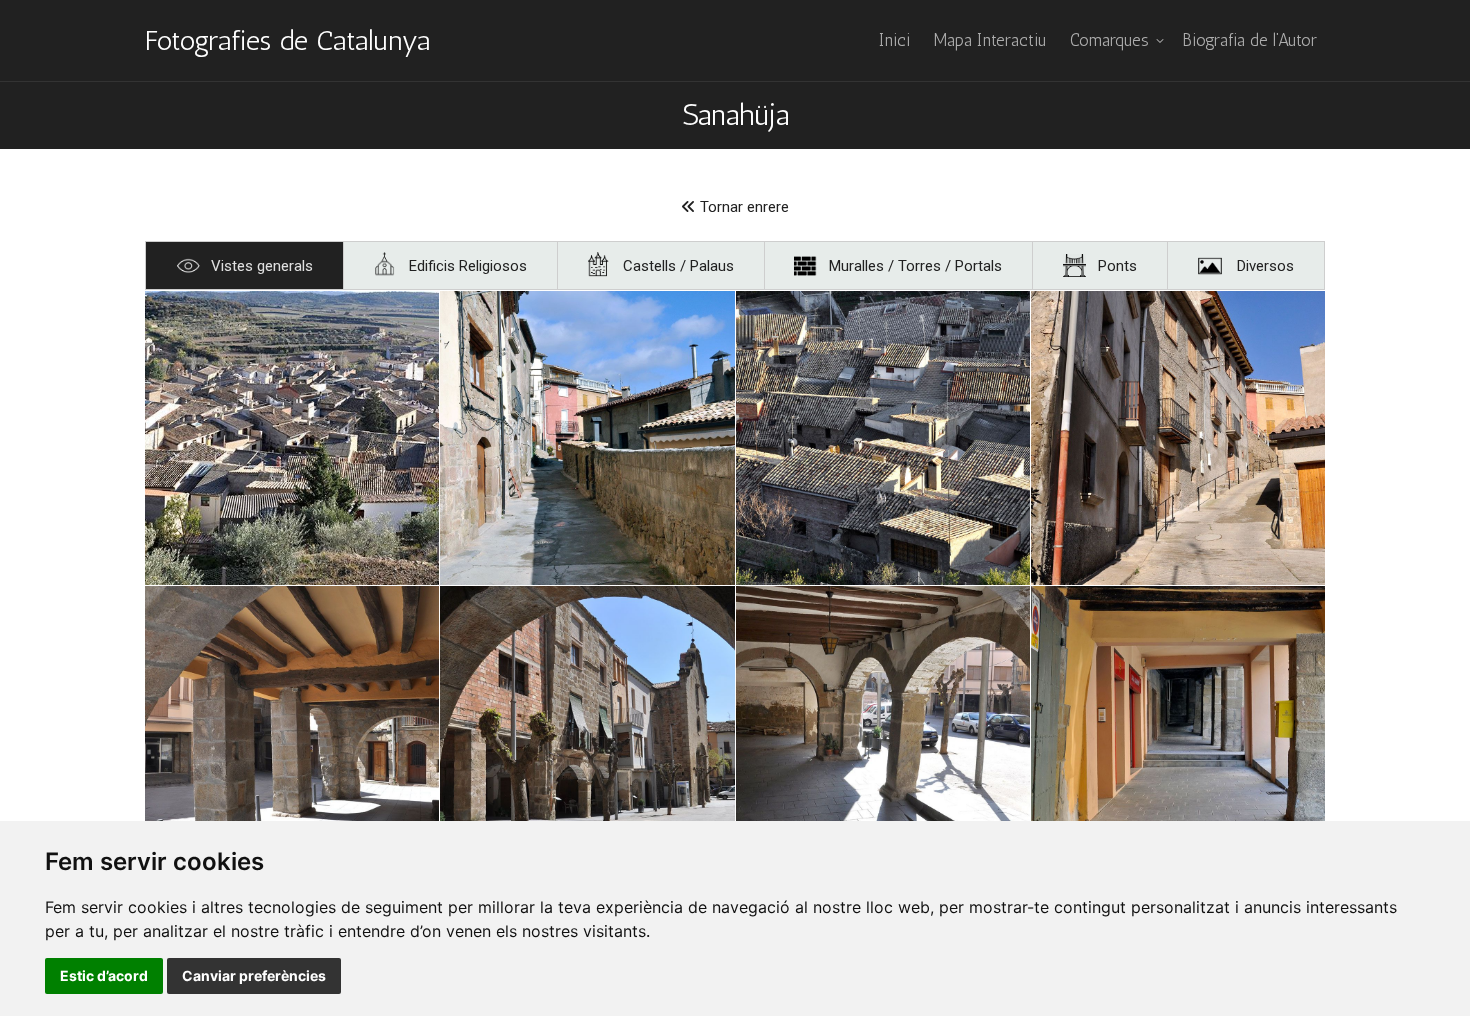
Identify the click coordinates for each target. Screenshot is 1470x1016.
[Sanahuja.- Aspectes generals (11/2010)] (587, 438)
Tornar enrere (742, 207)
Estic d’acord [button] (104, 975)
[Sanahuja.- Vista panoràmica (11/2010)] (292, 438)
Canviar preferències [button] (254, 975)
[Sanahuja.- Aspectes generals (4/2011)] (292, 733)
